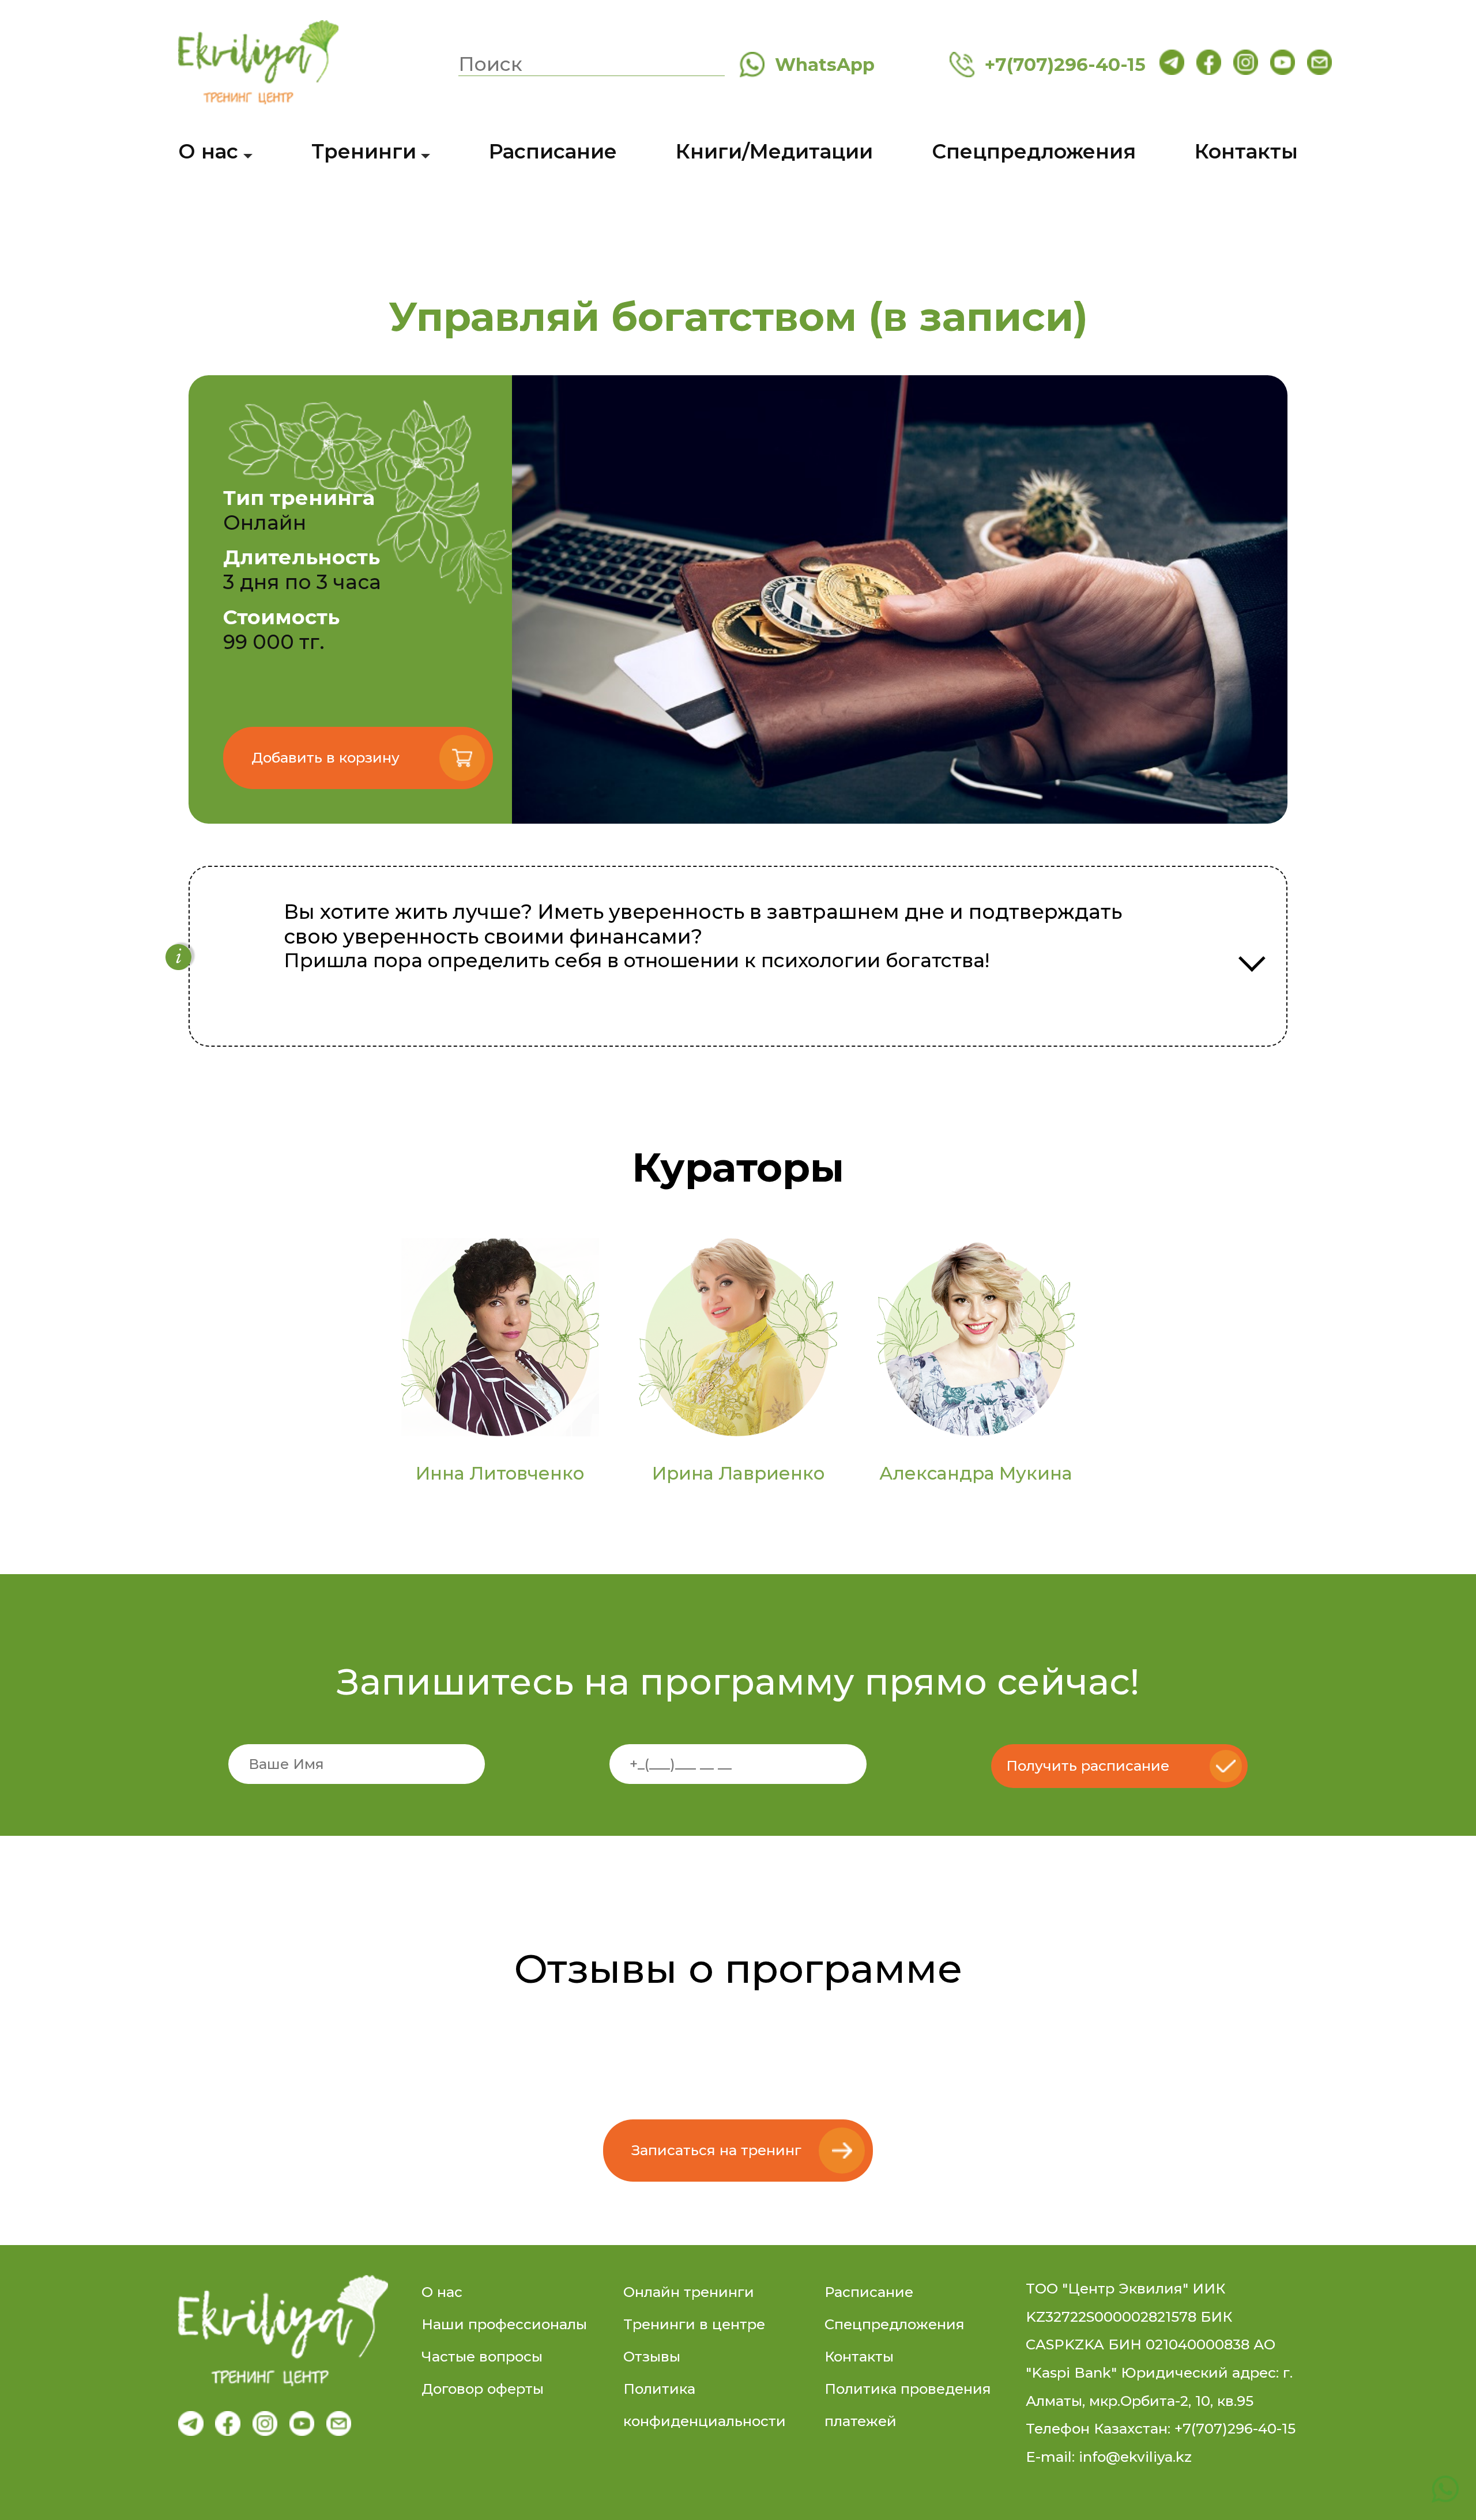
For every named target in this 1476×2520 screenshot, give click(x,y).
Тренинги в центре (694, 2324)
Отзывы (652, 2357)
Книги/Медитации (774, 151)
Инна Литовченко (500, 1473)
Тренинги (364, 151)
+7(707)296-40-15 (1060, 65)
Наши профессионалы (504, 2324)
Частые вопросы (482, 2357)
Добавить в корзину (325, 758)
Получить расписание (1088, 1766)
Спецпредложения (1034, 151)
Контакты (1246, 151)
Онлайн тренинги (689, 2292)
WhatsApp (820, 65)
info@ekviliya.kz (1135, 2457)
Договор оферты (483, 2389)
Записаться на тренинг (716, 2150)
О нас (208, 151)
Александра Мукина (976, 1473)
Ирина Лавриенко (738, 1473)
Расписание (553, 151)
